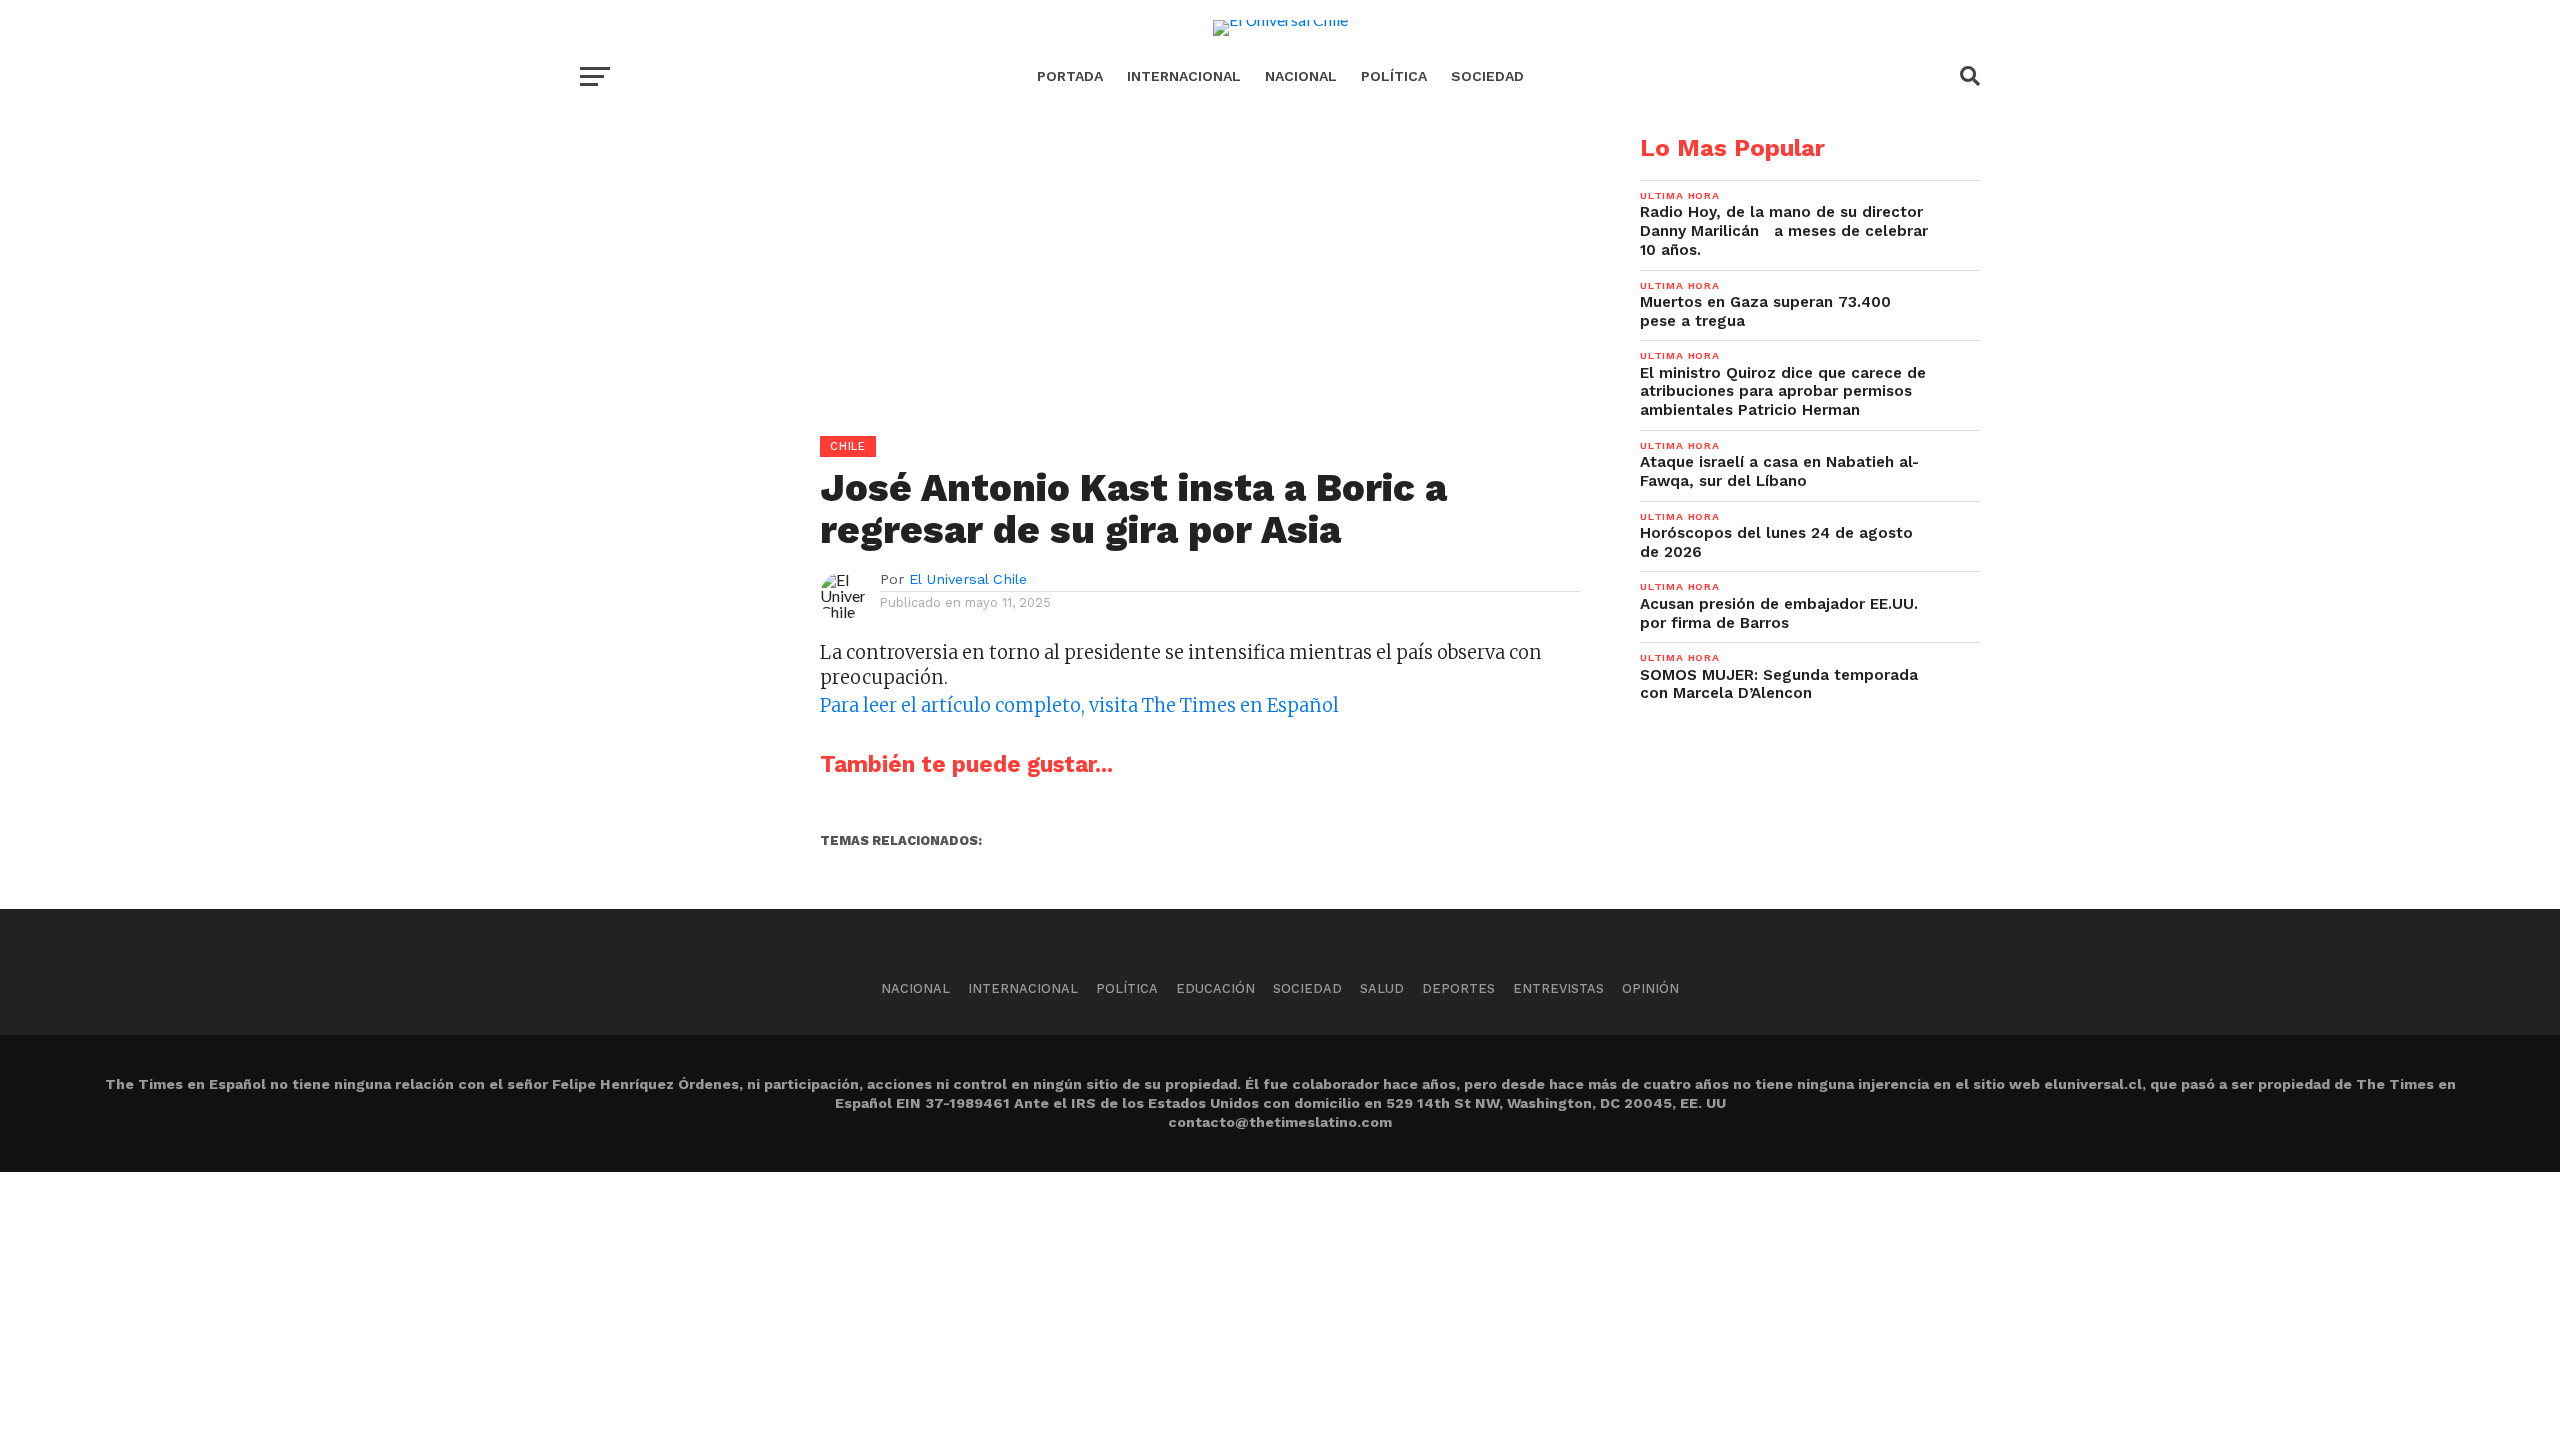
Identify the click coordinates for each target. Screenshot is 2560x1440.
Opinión (1650, 988)
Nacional (1301, 76)
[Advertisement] (1080, 276)
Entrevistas (1558, 988)
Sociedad (1487, 76)
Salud (1382, 988)
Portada (1070, 76)
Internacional (1184, 76)
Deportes (1458, 988)
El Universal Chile (968, 579)
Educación (1215, 988)
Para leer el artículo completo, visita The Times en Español (1079, 705)
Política (1394, 76)
